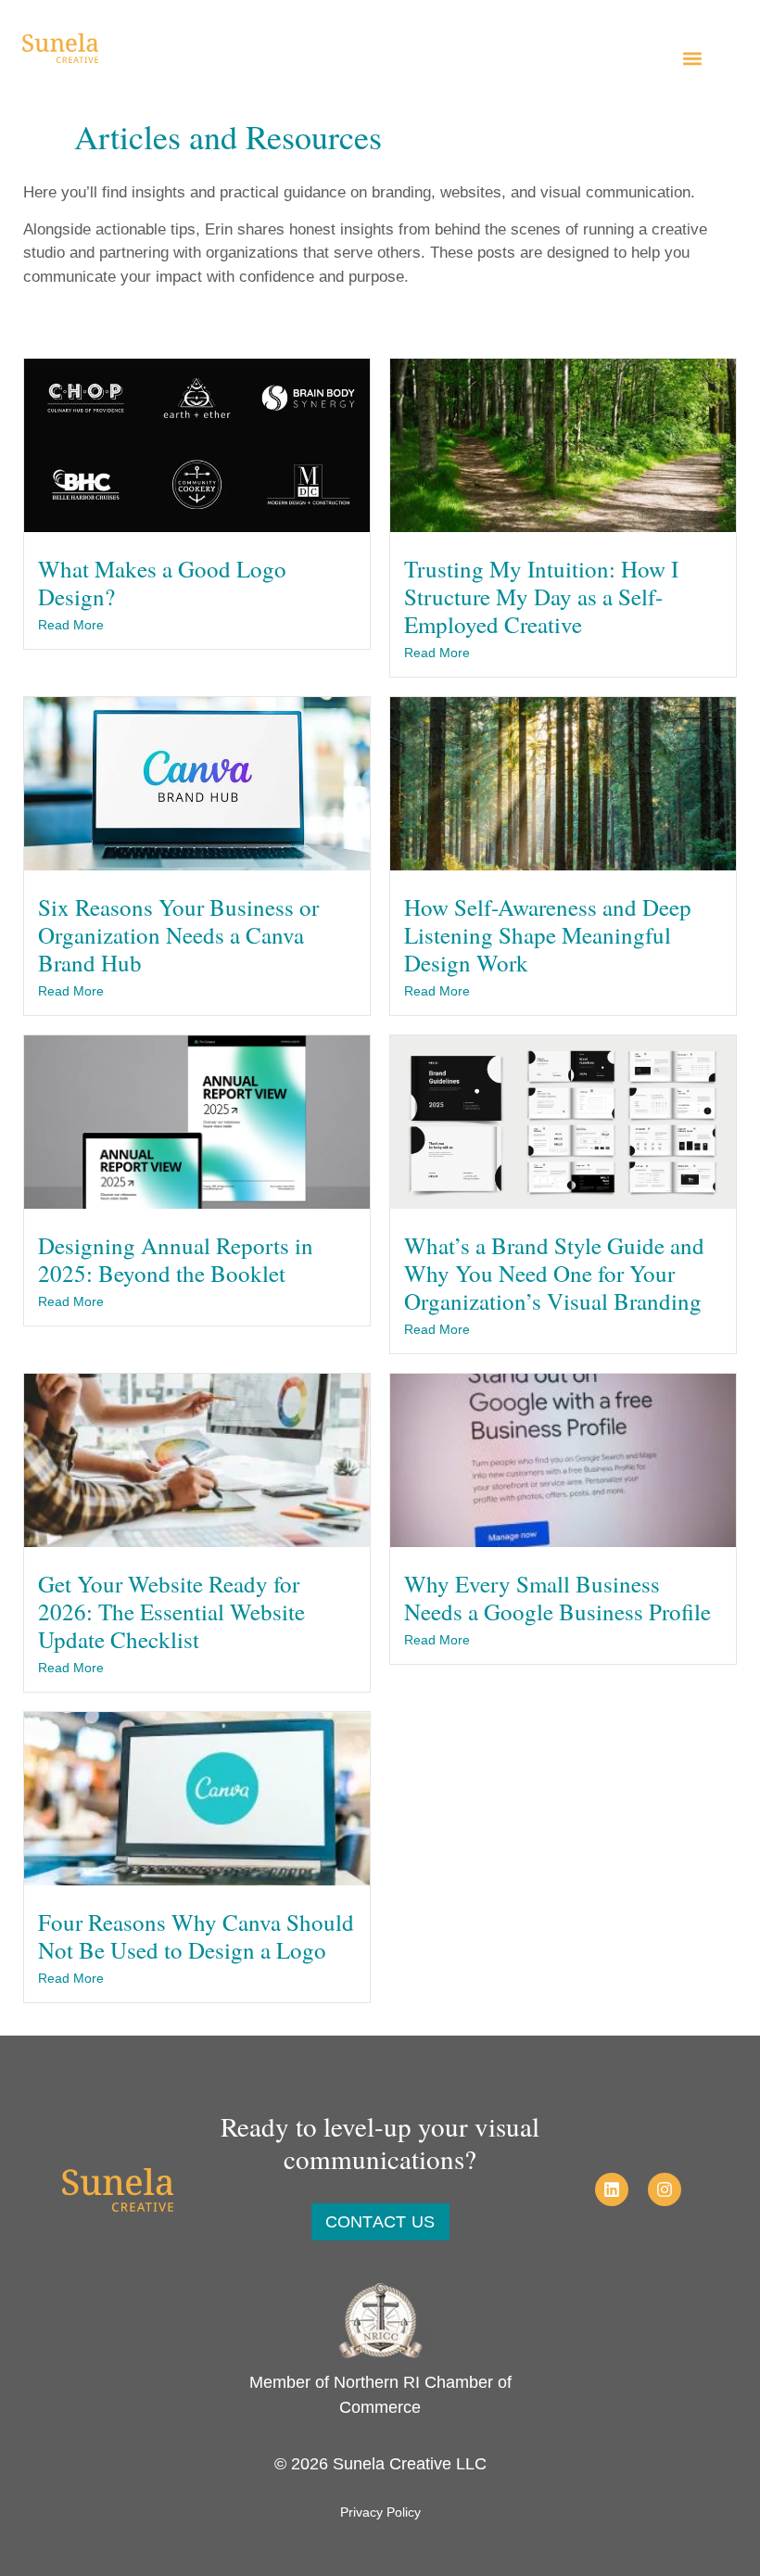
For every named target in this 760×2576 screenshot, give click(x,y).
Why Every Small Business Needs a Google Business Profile (557, 1598)
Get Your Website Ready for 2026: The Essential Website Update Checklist (171, 1612)
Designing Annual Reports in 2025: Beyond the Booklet (176, 1259)
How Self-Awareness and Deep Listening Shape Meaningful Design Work (548, 935)
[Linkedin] (612, 2189)
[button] (692, 58)
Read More (71, 625)
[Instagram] (665, 2189)
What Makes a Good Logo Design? (162, 583)
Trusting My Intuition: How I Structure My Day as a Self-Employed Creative (541, 596)
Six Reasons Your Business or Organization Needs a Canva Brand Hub (178, 935)
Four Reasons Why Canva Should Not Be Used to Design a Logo (196, 1936)
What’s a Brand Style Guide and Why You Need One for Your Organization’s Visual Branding (554, 1273)
